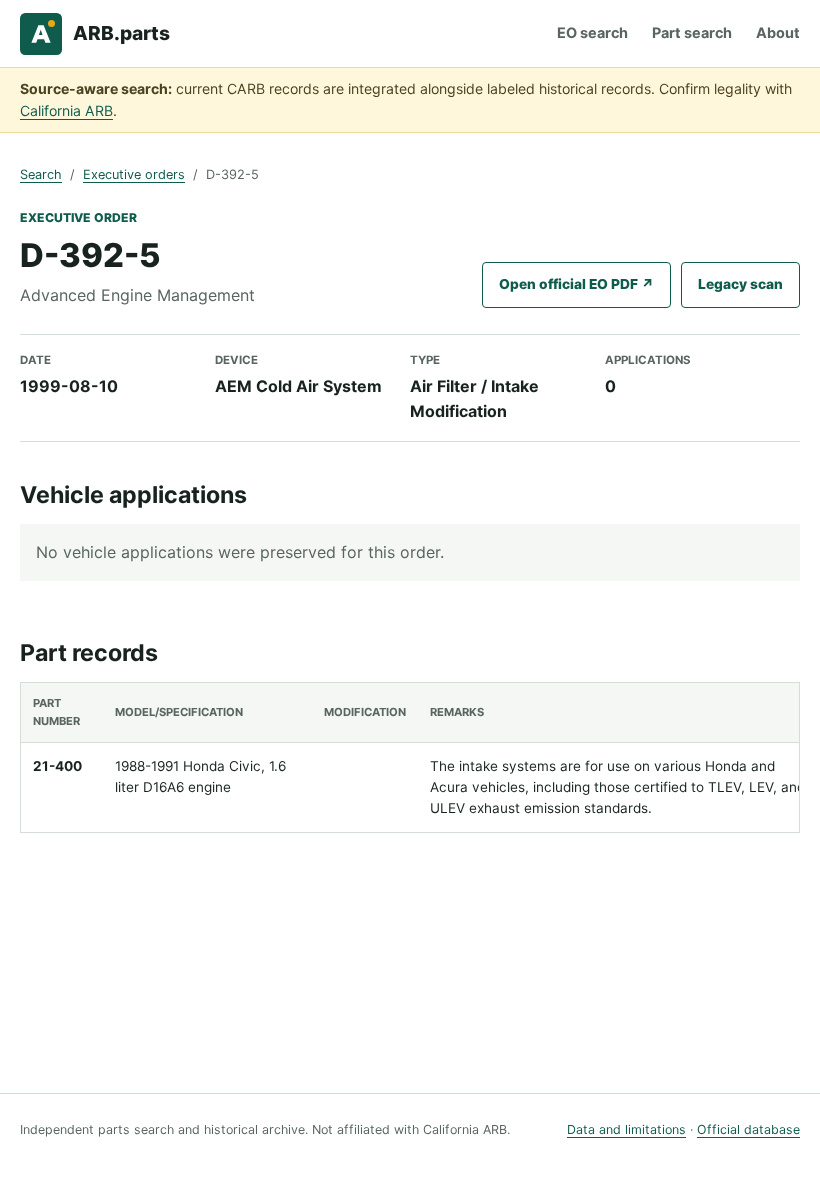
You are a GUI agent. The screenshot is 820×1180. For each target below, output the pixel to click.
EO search (592, 32)
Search (41, 174)
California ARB (66, 110)
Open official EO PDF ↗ (576, 284)
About (778, 32)
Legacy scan (740, 284)
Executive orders (134, 174)
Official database (748, 1129)
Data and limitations (626, 1129)
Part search (692, 32)
